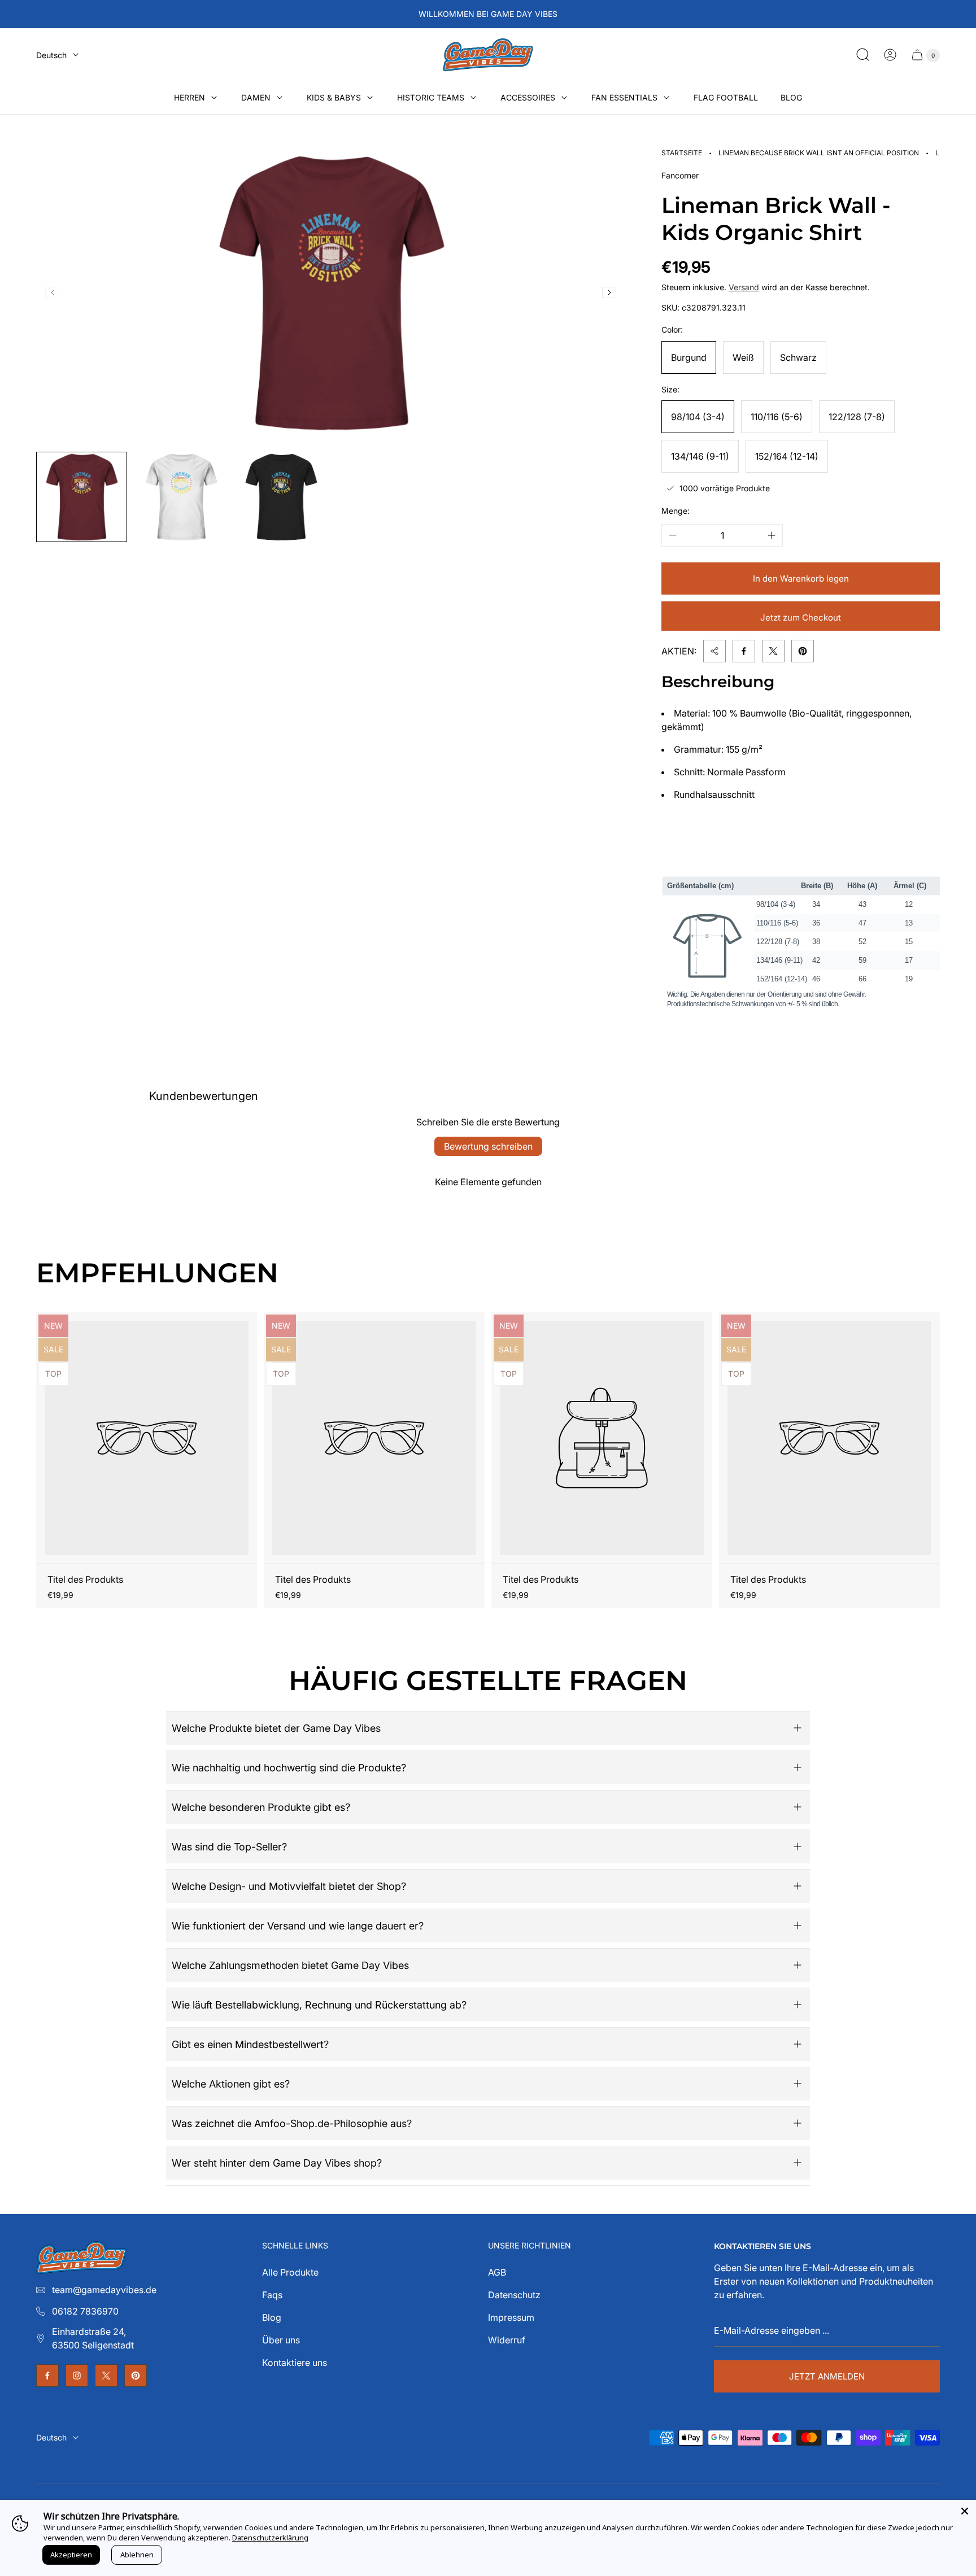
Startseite (682, 153)
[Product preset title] (147, 1438)
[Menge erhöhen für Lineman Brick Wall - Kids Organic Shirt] (772, 535)
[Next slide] (609, 292)
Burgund (689, 357)
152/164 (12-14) (787, 456)
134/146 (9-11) (700, 456)
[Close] (965, 2511)
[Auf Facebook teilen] (744, 651)
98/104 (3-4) (698, 417)
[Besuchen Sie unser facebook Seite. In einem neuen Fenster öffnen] (47, 2376)
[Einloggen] (890, 55)
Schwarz (798, 357)
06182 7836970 (85, 2311)
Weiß (743, 357)
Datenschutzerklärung (270, 2538)
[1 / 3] (82, 497)
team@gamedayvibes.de (104, 2290)
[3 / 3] (281, 497)
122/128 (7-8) (857, 417)
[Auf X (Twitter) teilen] (773, 651)
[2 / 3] (182, 497)
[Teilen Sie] (714, 651)
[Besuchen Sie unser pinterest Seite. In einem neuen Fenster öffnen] (136, 2376)
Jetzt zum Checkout (801, 617)
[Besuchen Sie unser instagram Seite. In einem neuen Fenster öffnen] (77, 2376)
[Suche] (863, 55)
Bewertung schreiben (488, 1146)
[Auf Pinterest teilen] (803, 651)
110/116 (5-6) (777, 417)
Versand (744, 287)
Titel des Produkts (85, 1579)
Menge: (676, 511)
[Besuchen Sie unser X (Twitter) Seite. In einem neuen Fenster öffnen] (106, 2376)
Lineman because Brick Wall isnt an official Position (819, 153)
